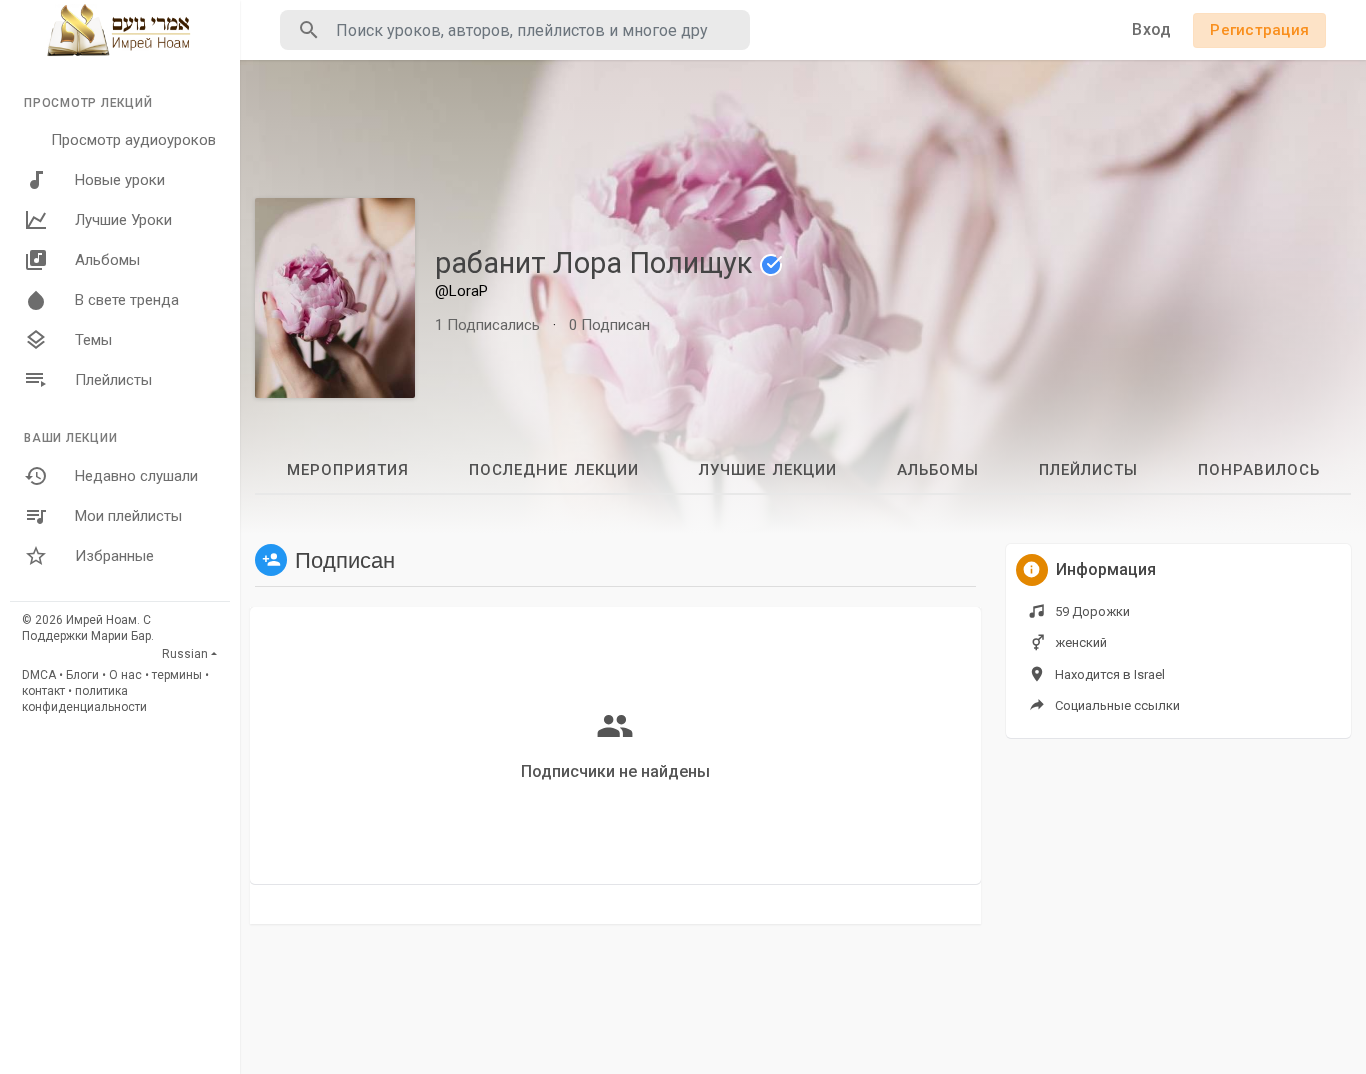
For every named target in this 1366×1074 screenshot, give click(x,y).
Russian (185, 654)
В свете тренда (127, 300)
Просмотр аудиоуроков (133, 140)
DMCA (39, 675)
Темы (93, 340)
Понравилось (1259, 470)
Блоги (82, 675)
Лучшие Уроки (123, 220)
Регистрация (1259, 30)
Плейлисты (113, 380)
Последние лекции (554, 470)
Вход (1151, 29)
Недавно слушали (136, 476)
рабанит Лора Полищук (597, 263)
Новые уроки (120, 180)
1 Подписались (487, 325)
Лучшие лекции (768, 470)
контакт (43, 691)
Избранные (114, 556)
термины (177, 675)
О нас (125, 675)
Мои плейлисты (128, 516)
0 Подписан (609, 325)
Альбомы (107, 260)
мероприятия (348, 470)
